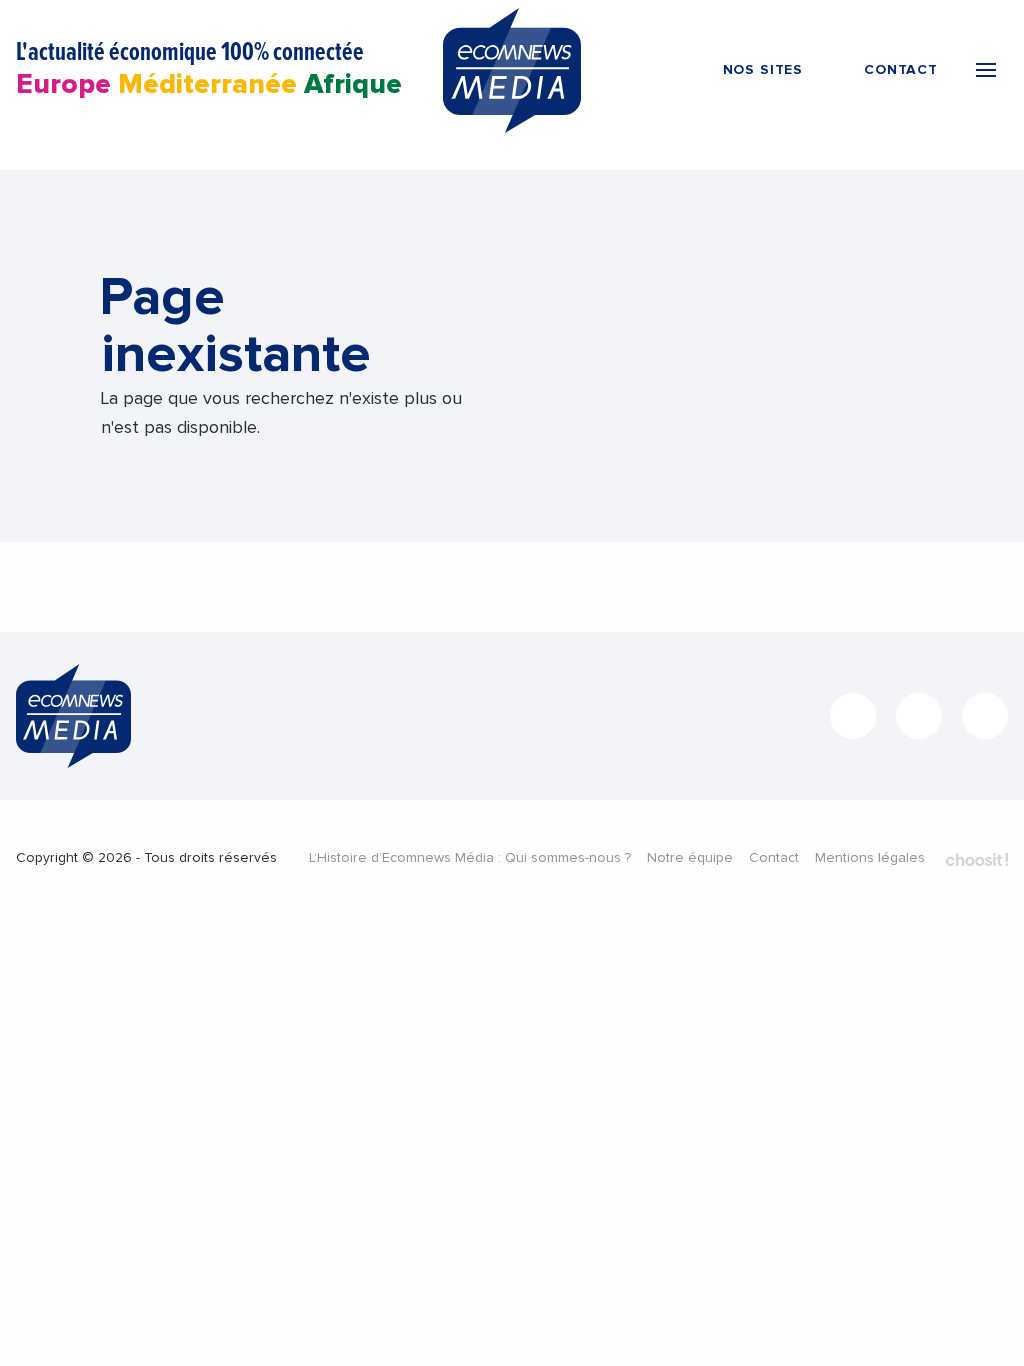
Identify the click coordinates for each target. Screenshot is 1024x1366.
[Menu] (986, 70)
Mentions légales (870, 858)
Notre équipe (690, 858)
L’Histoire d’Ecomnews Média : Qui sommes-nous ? (470, 858)
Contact (774, 858)
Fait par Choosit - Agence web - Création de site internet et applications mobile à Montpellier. (977, 860)
